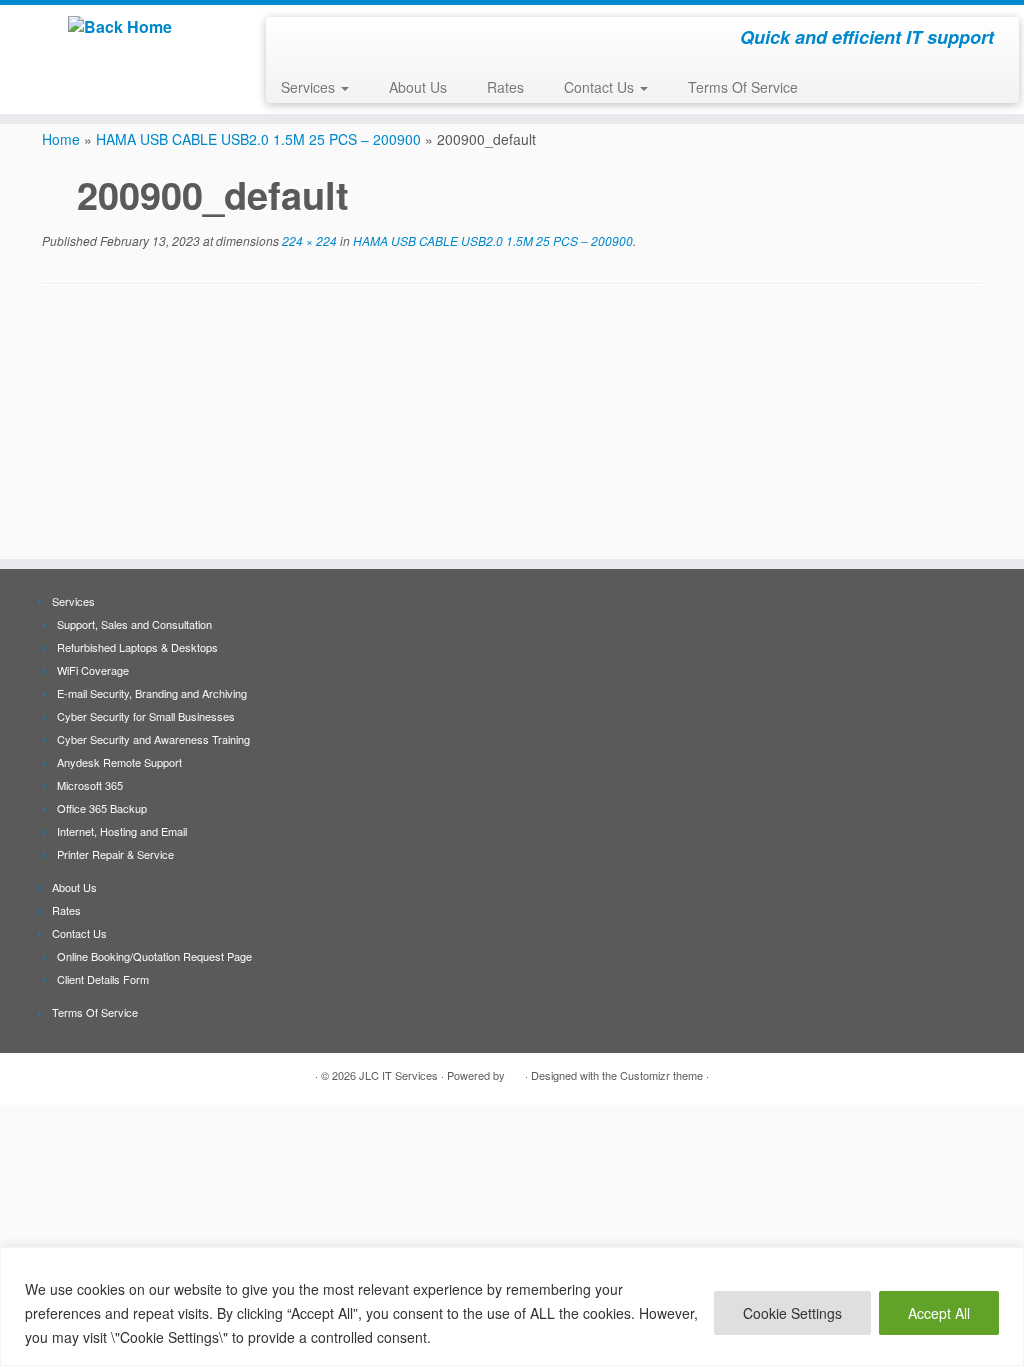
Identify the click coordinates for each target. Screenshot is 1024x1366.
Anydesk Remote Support (119, 762)
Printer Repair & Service (115, 854)
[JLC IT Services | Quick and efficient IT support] (120, 27)
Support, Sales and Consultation (134, 624)
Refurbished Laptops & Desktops (137, 647)
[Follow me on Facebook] (294, 40)
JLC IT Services (398, 1075)
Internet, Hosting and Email (122, 831)
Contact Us (601, 87)
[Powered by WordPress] (515, 1071)
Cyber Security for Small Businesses (146, 716)
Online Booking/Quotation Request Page (154, 956)
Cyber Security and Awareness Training (153, 739)
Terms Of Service (743, 87)
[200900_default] (512, 424)
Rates (505, 87)
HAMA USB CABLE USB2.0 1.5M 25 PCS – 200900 (258, 139)
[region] (512, 1306)
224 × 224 (308, 240)
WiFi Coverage (93, 670)
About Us (418, 87)
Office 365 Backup (102, 808)
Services (310, 87)
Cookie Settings (792, 1313)
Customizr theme (661, 1075)
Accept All (939, 1313)
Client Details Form (103, 979)
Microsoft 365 (90, 785)
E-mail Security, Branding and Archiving (152, 693)
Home (61, 139)
